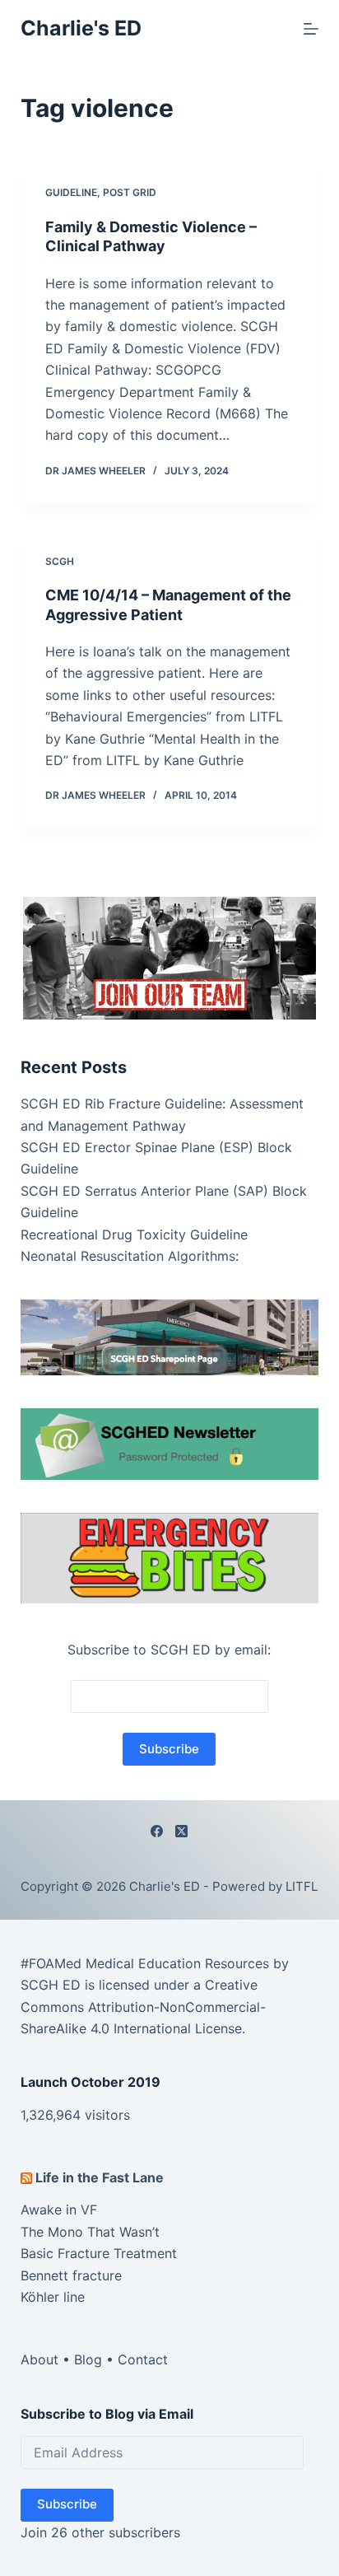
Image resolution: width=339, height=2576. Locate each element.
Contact (143, 2359)
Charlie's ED (81, 28)
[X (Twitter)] (181, 1831)
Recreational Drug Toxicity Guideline (134, 1234)
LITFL (302, 1886)
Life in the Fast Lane (100, 2177)
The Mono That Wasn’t (90, 2232)
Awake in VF (59, 2210)
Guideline (71, 192)
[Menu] (311, 29)
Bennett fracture (71, 2275)
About (39, 2359)
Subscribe (67, 2504)
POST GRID (130, 192)
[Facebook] (157, 1831)
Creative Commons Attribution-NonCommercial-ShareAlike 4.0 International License (143, 2007)
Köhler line (53, 2297)
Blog (88, 2359)
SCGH (60, 561)
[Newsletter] (170, 957)
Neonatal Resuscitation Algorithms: (130, 1256)
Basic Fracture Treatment (99, 2253)
